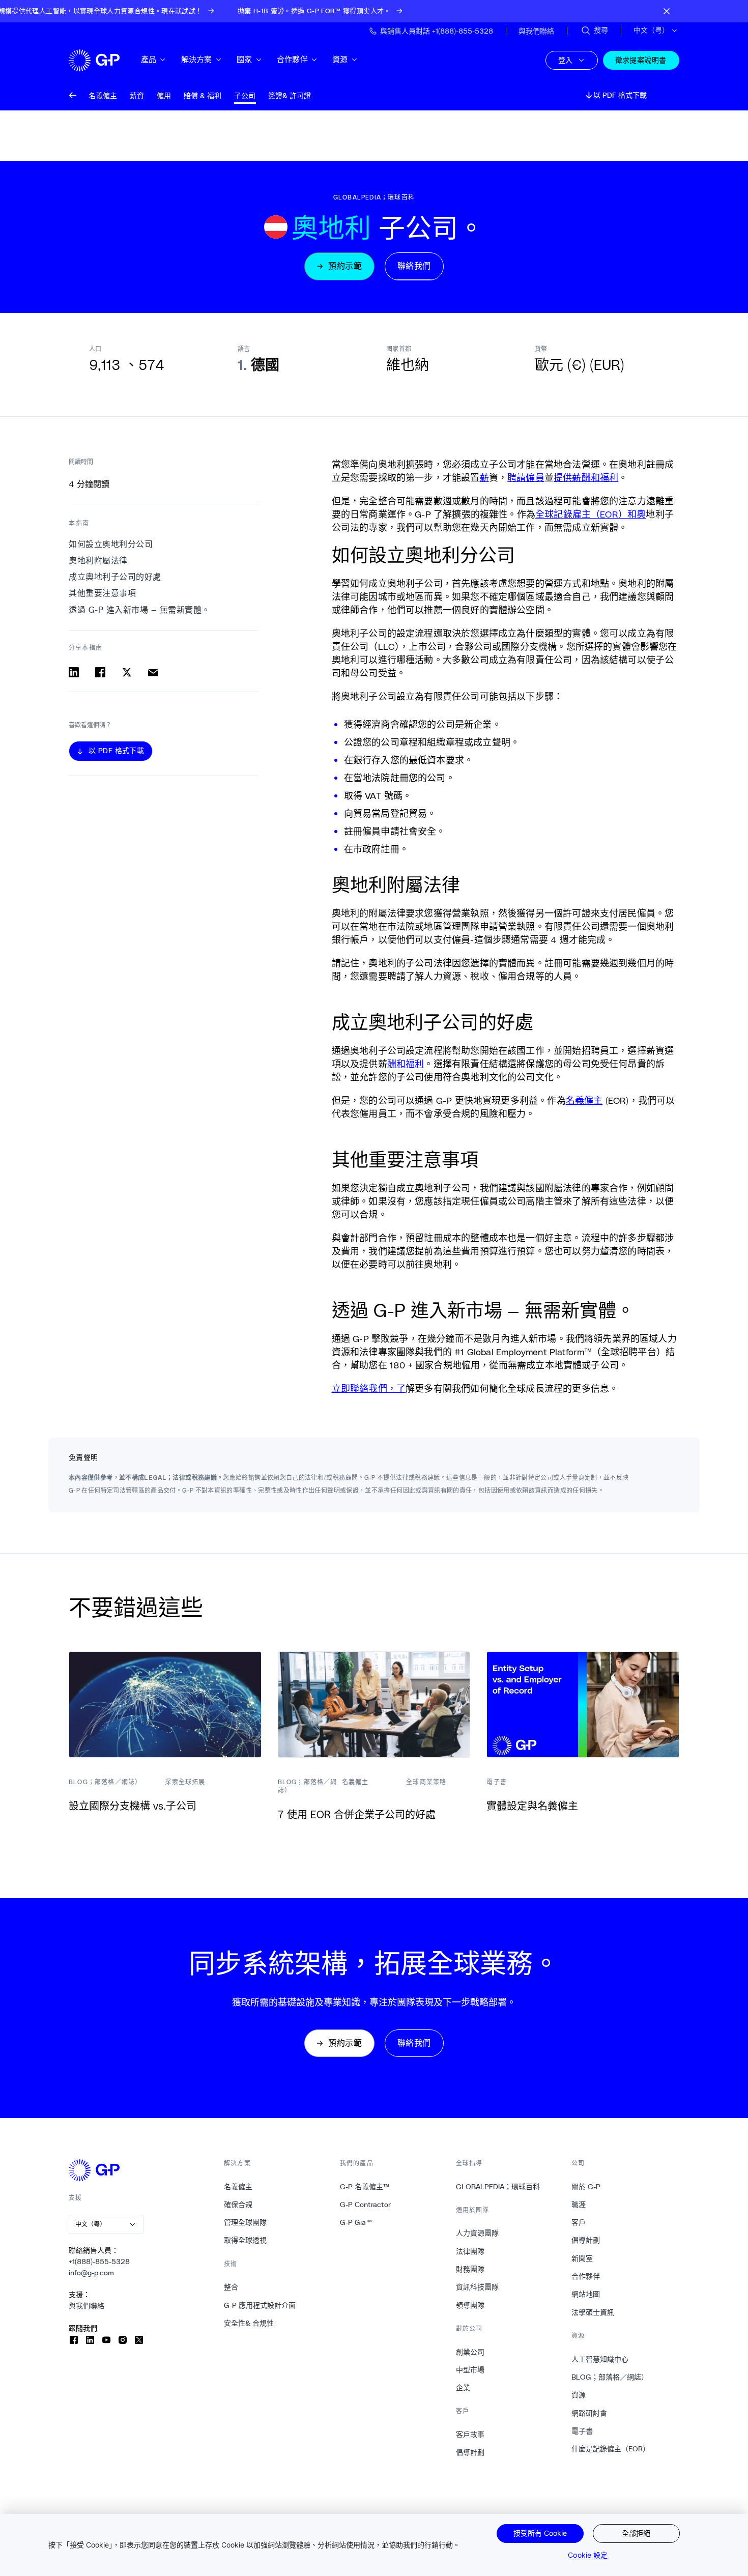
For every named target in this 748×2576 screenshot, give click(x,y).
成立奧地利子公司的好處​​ (115, 577)
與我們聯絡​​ (87, 2306)
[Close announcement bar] (667, 11)
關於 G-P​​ (586, 2187)
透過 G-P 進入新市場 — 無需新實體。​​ (140, 610)
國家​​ (244, 59)
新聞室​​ (582, 2258)
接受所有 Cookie (540, 2533)
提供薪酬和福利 (586, 477)
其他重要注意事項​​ (103, 594)
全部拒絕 (636, 2533)
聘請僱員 (526, 477)
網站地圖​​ (586, 2294)
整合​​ (231, 2287)
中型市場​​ (470, 2370)
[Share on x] (127, 672)
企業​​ (463, 2388)
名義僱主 (584, 1100)
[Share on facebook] (100, 672)
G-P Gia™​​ (356, 2222)
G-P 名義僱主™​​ (365, 2187)
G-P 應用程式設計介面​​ (260, 2305)
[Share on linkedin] (74, 672)
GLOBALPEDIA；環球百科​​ (498, 2187)
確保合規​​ (238, 2205)
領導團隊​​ (470, 2305)
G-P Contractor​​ (366, 2205)
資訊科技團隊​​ (478, 2287)
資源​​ (340, 59)
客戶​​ (579, 2222)
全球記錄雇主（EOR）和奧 (591, 514)
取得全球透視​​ (246, 2240)
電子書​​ (582, 2431)
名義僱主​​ (238, 2187)
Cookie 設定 (588, 2555)
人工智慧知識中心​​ (600, 2359)
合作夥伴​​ (293, 59)
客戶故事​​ (470, 2435)
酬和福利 (406, 1064)
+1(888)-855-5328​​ (99, 2262)
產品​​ (149, 59)
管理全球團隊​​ (246, 2222)
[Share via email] (153, 672)
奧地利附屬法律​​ (98, 561)
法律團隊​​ (470, 2251)
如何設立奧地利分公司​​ (111, 544)
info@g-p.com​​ (92, 2273)
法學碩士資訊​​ (593, 2312)
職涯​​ (579, 2205)
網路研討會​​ (589, 2413)
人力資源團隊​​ (478, 2233)
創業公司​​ (470, 2352)
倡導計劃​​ (470, 2452)
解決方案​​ (197, 59)
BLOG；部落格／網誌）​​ (610, 2377)
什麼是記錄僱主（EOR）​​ (611, 2449)
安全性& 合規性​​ (249, 2323)
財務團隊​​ (470, 2269)
